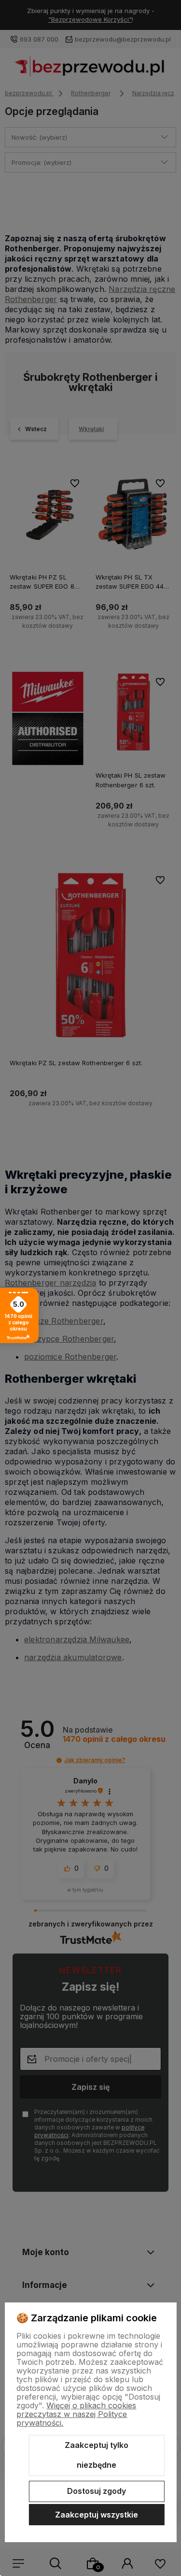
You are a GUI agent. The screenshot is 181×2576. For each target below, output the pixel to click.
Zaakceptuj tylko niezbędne (97, 2455)
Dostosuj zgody (97, 2491)
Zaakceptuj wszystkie (97, 2515)
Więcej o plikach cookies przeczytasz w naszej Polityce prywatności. (76, 2414)
